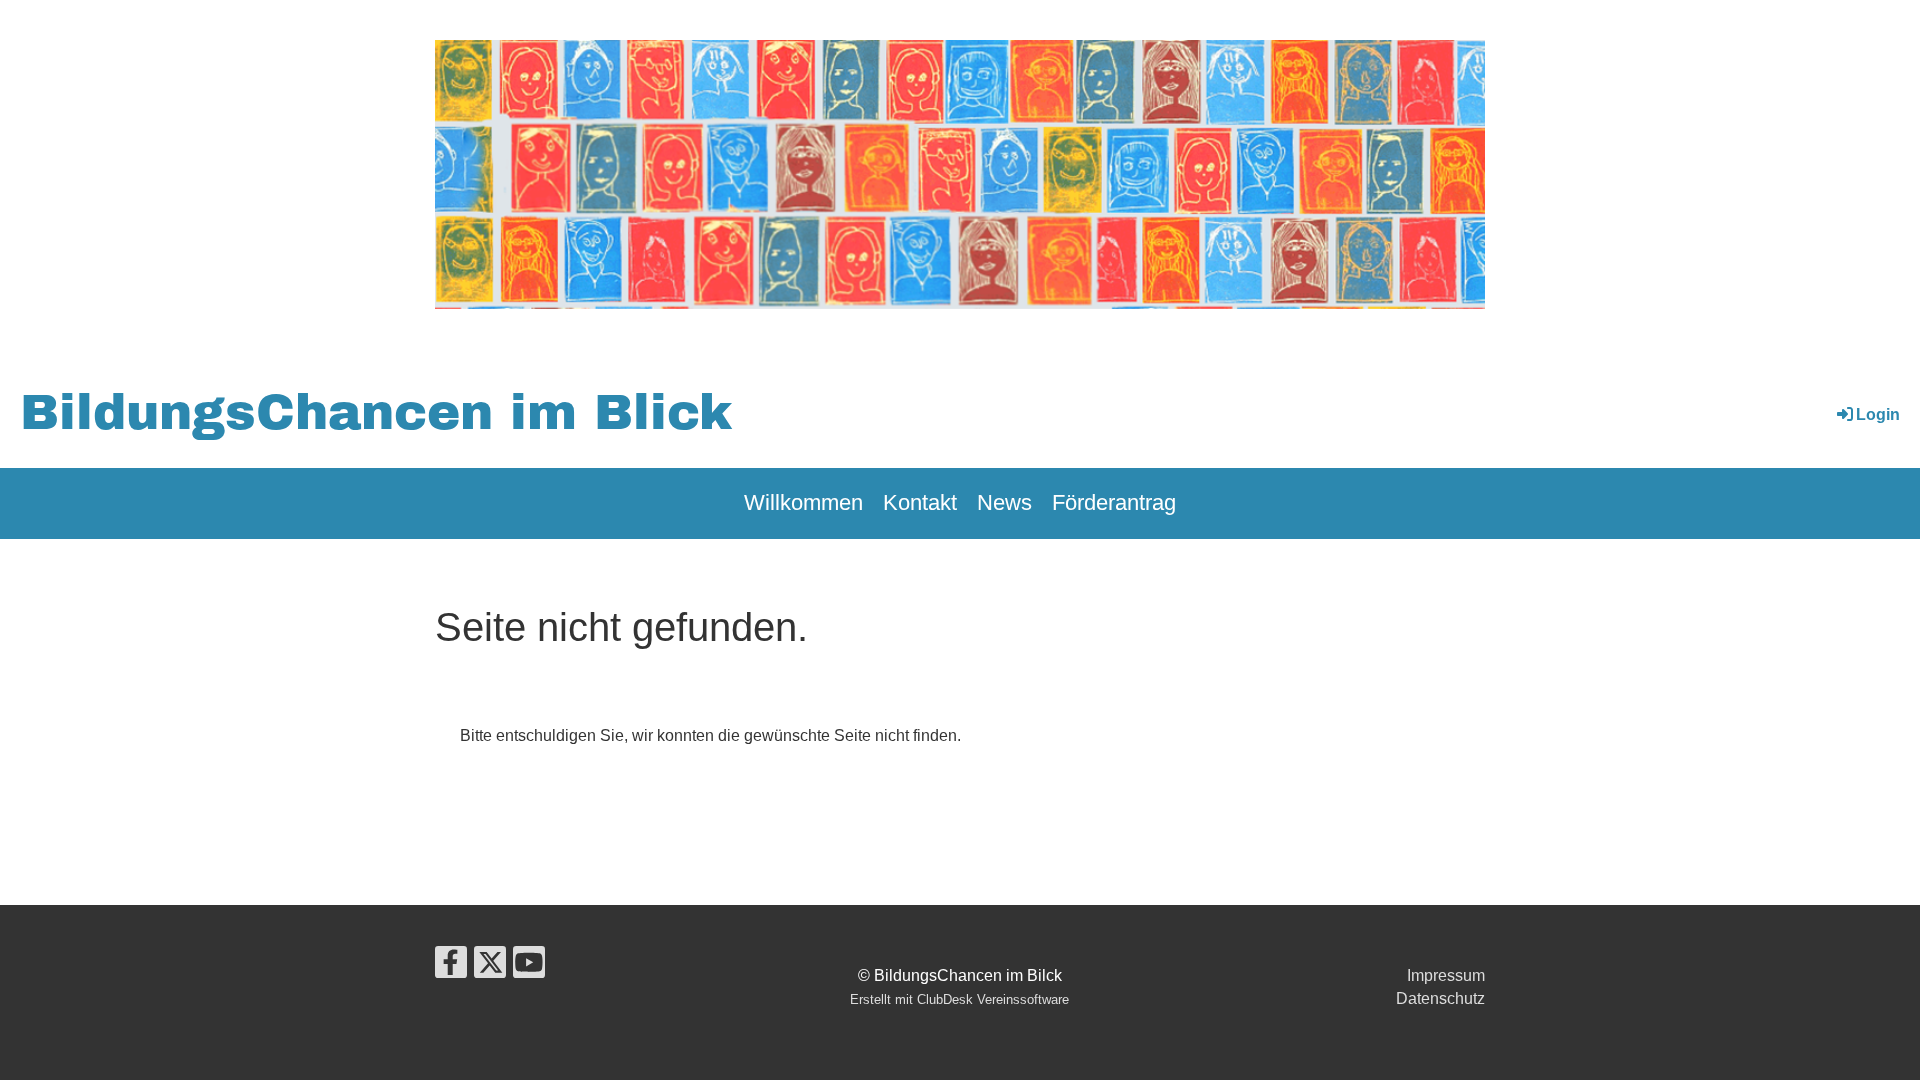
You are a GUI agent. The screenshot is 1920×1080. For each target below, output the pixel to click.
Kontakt (920, 502)
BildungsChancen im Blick (376, 412)
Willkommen (803, 502)
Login (1878, 414)
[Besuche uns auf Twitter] (490, 967)
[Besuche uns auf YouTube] (529, 967)
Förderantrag (1114, 502)
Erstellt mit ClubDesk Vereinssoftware (959, 999)
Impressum (1446, 975)
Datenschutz (1440, 998)
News (1004, 502)
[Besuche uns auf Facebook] (451, 967)
